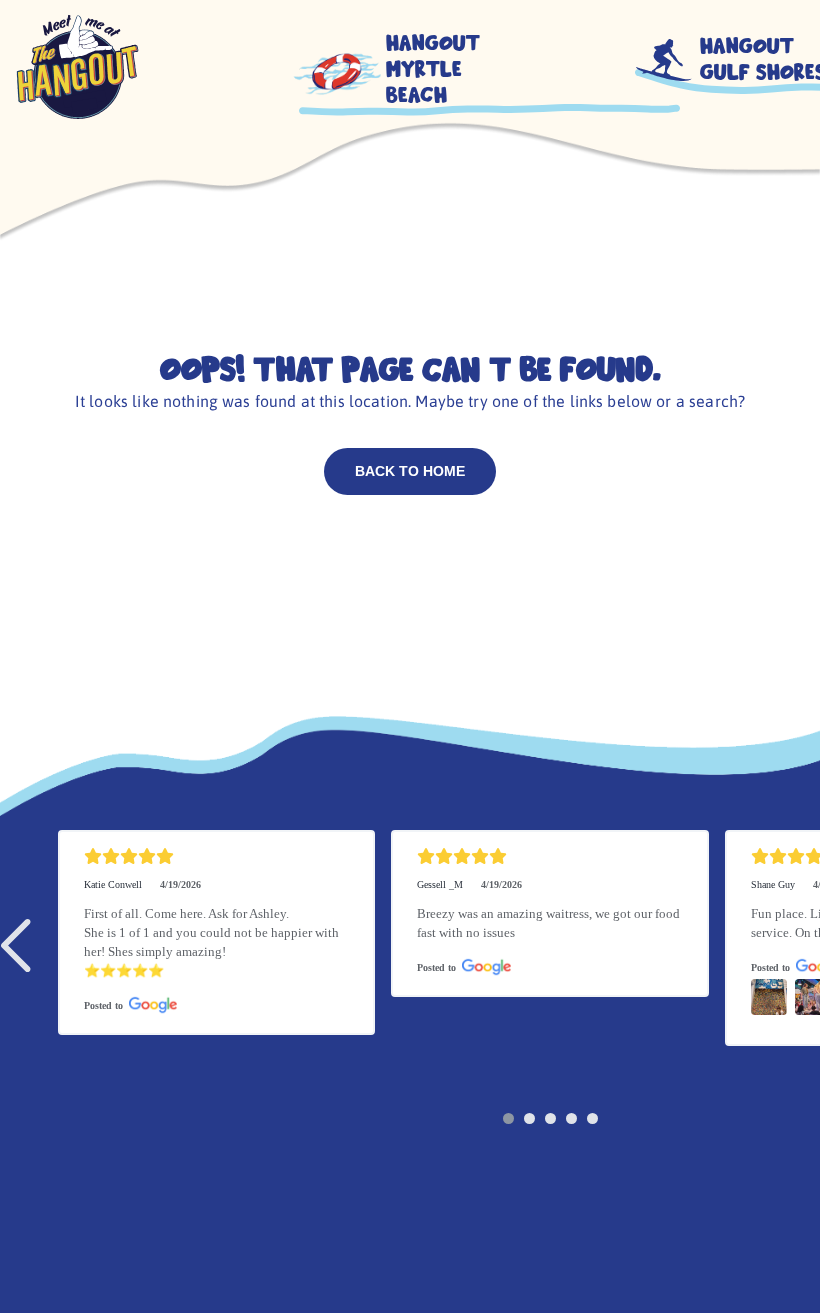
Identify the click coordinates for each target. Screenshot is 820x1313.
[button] (19, 945)
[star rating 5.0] (216, 856)
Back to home (410, 471)
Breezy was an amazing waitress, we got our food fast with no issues (549, 923)
